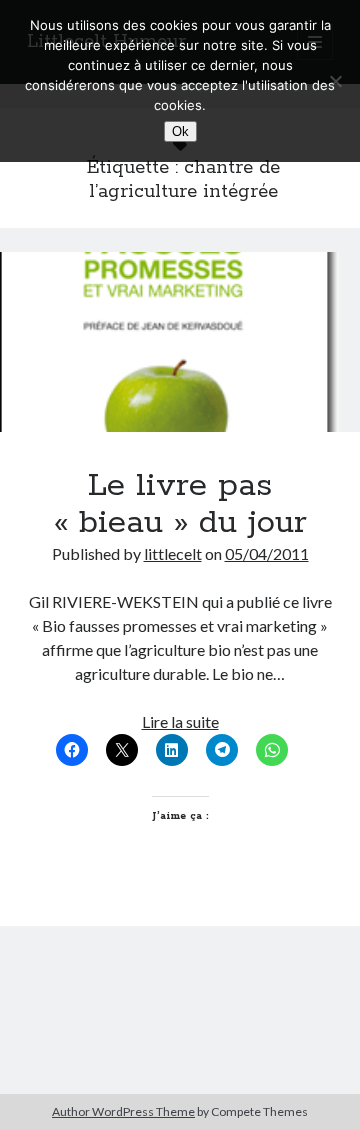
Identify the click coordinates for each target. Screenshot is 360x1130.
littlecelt (173, 553)
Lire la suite (180, 721)
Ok (180, 131)
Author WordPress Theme (123, 1111)
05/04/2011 (267, 553)
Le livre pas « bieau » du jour (180, 342)
